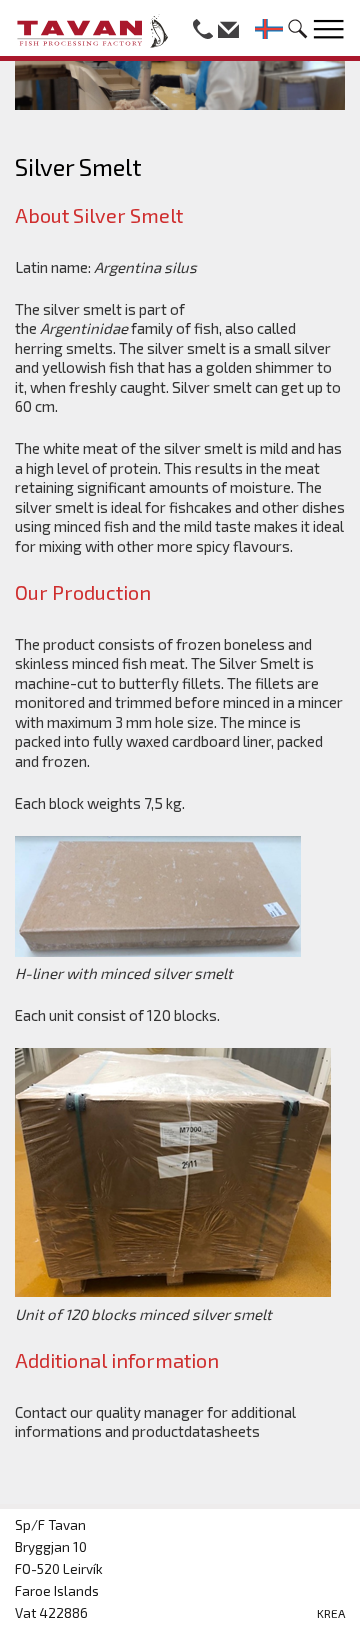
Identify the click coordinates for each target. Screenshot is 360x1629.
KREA (331, 1613)
